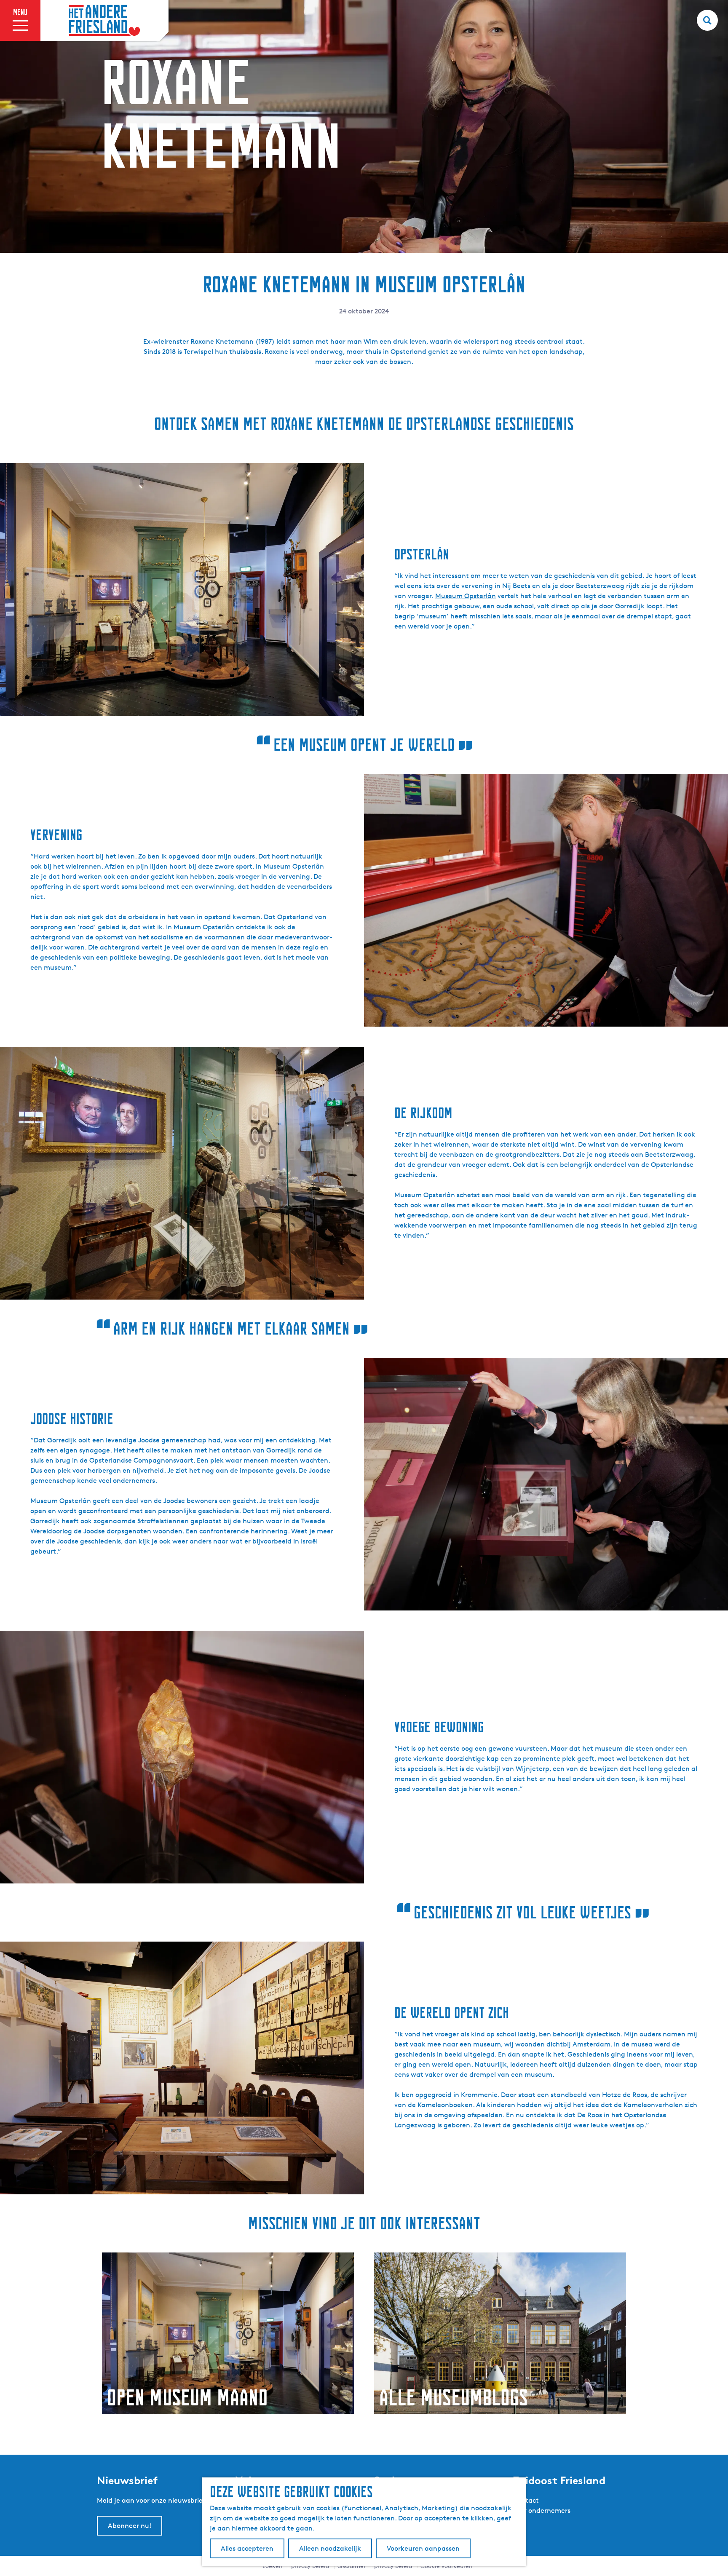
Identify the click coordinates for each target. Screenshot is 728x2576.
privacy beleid (393, 2566)
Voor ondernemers (542, 2510)
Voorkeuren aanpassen (423, 2548)
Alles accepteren (247, 2548)
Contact (526, 2500)
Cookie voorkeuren (447, 2566)
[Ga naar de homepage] (104, 21)
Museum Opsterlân (466, 596)
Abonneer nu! (130, 2526)
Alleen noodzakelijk (330, 2548)
